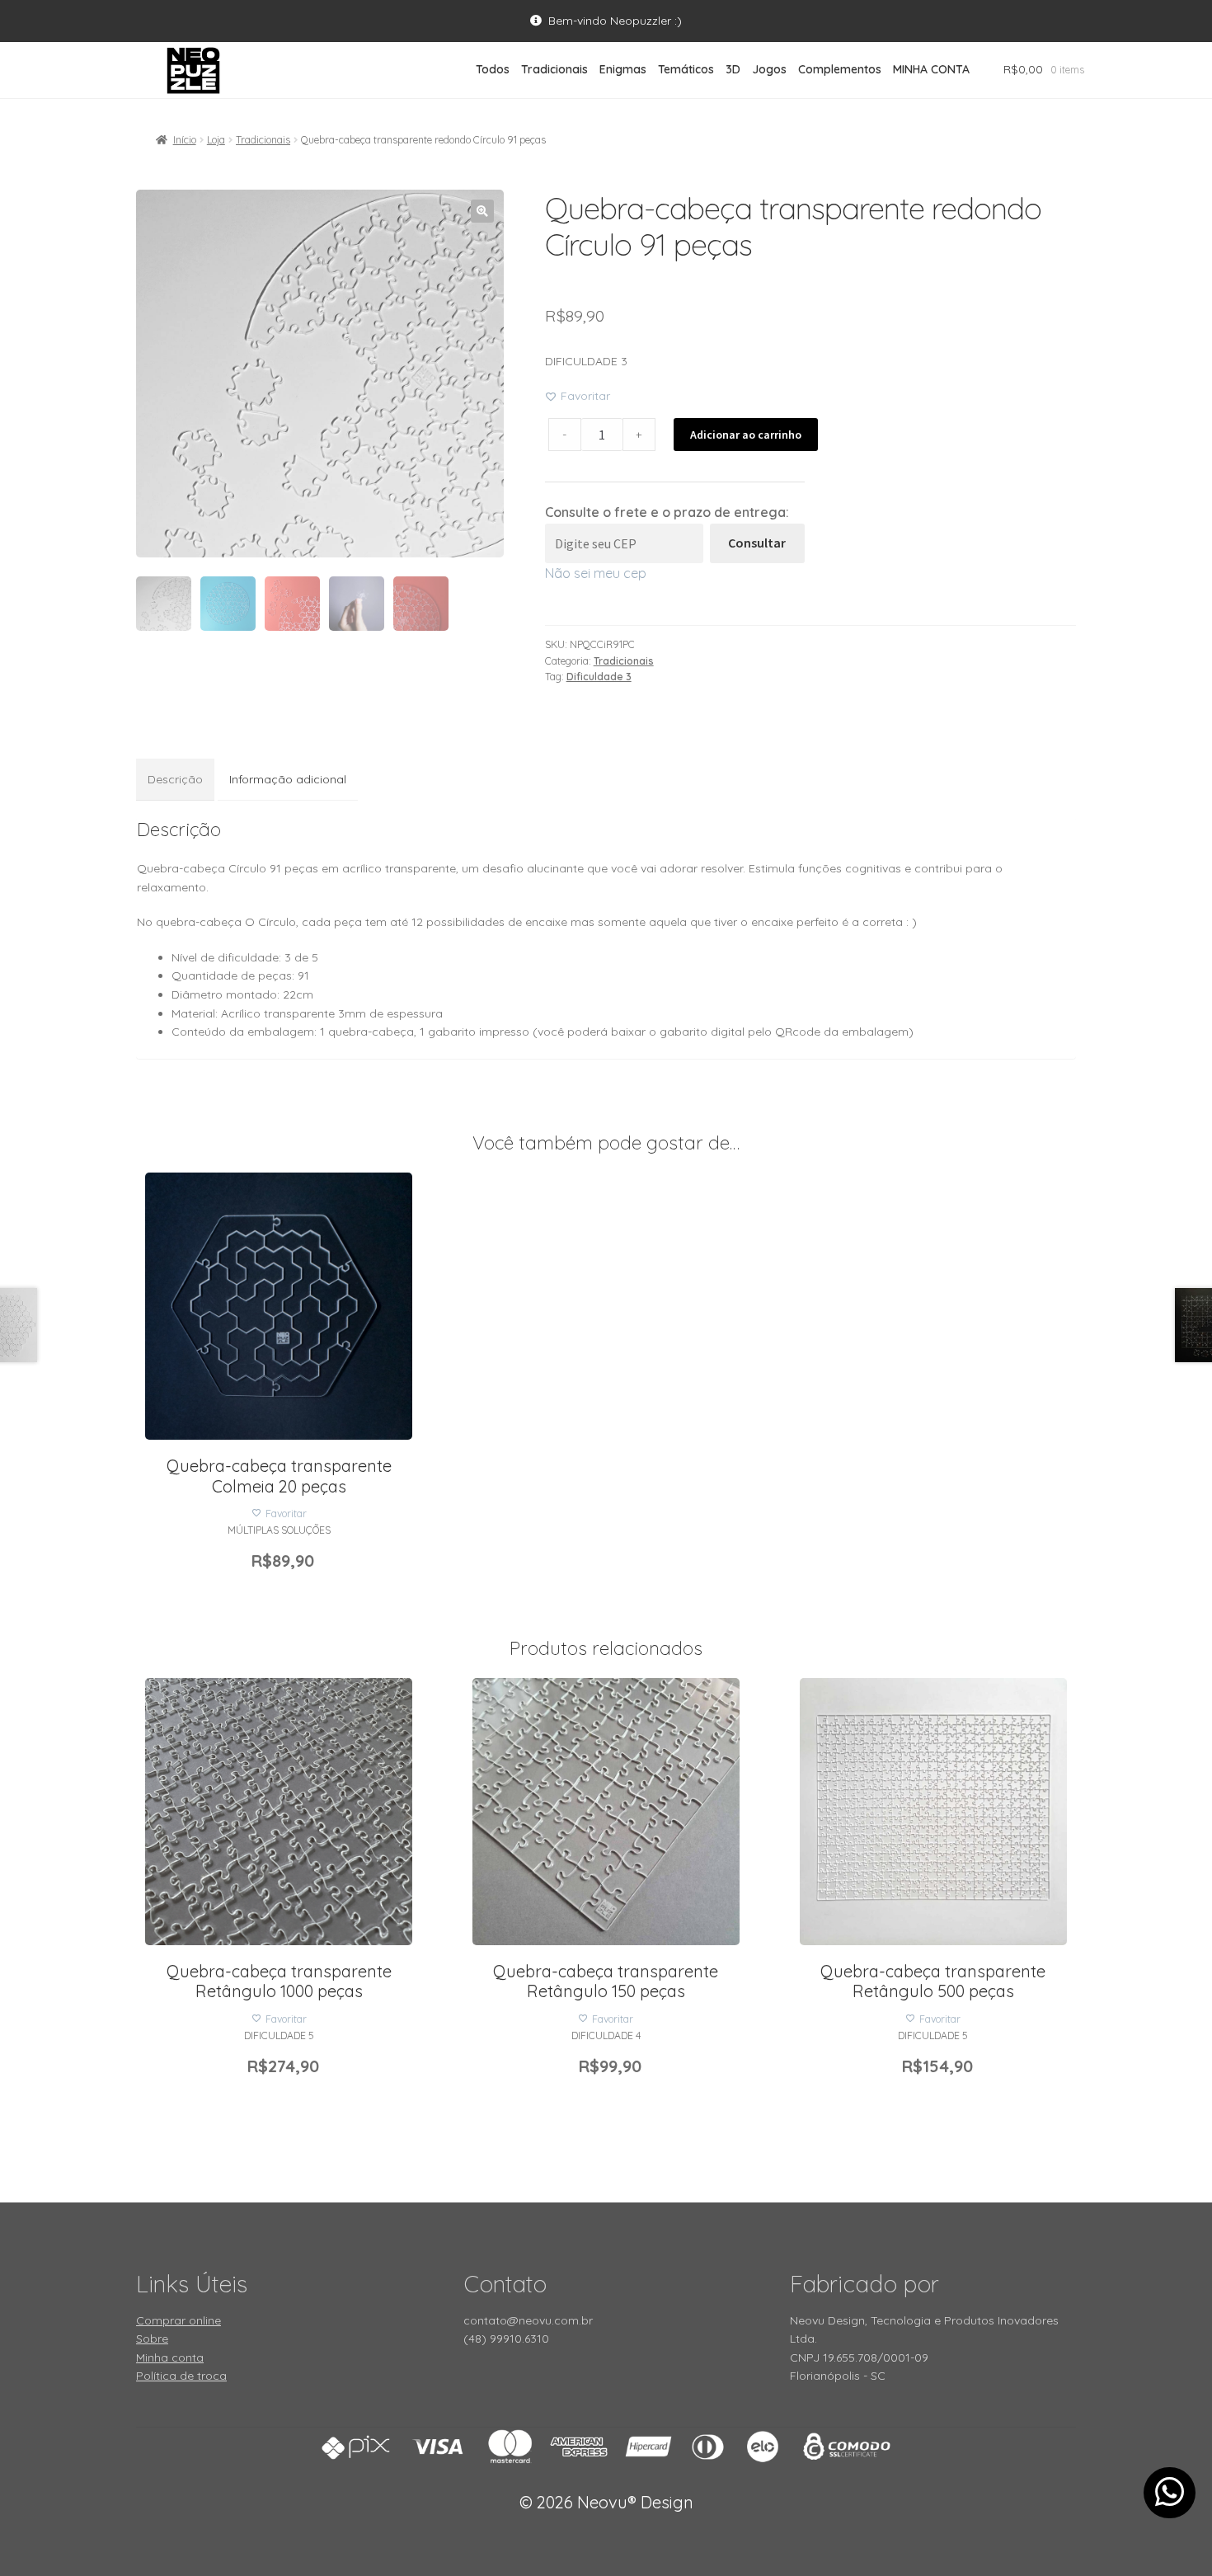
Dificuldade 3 (599, 677)
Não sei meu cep (596, 573)
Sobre (152, 2339)
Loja (216, 140)
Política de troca (181, 2376)
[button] (482, 211)
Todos (493, 69)
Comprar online (179, 2320)
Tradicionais (554, 69)
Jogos (769, 69)
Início (185, 140)
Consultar (757, 543)
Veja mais (279, 1295)
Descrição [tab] (175, 779)
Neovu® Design (606, 2502)
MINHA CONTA (931, 69)
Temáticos (686, 69)
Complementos (840, 69)
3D (733, 69)
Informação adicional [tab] (288, 779)
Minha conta (170, 2357)
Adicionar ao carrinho (746, 435)
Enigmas (623, 69)
